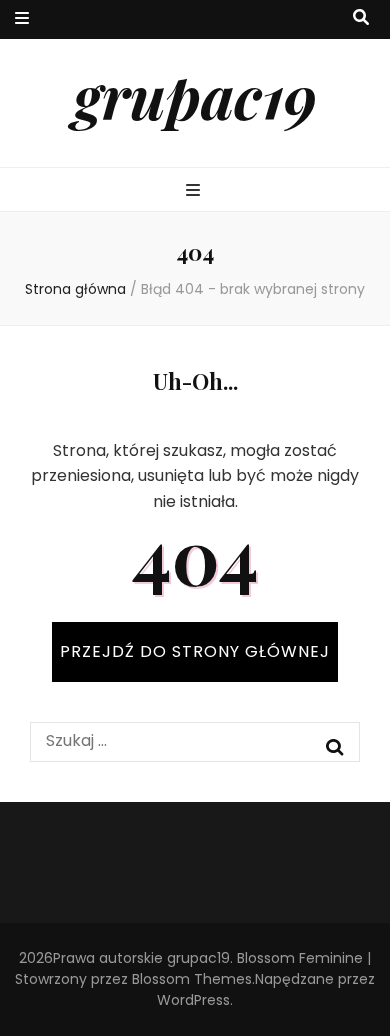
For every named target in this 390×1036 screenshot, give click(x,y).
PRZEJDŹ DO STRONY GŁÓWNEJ (195, 651)
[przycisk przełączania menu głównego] (195, 191)
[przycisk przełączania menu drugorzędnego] (22, 19)
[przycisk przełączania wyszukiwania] (361, 18)
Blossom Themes (192, 979)
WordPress (193, 1000)
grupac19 (195, 95)
